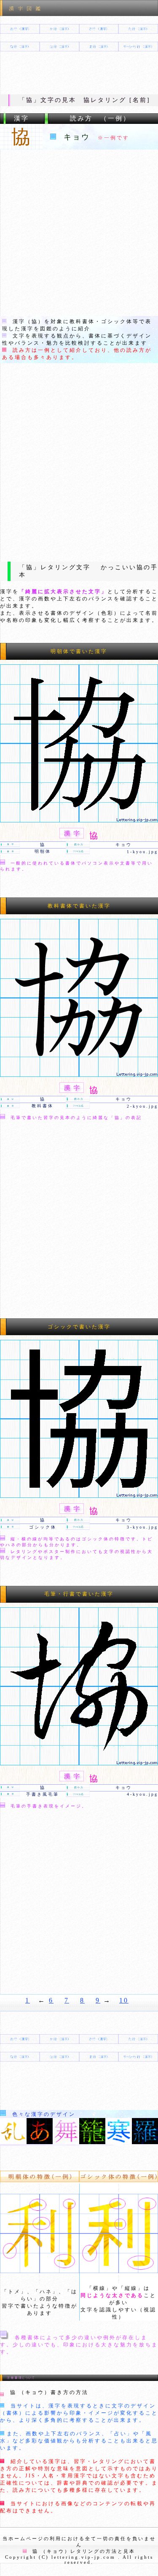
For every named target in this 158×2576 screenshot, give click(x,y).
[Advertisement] (79, 233)
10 (124, 2000)
